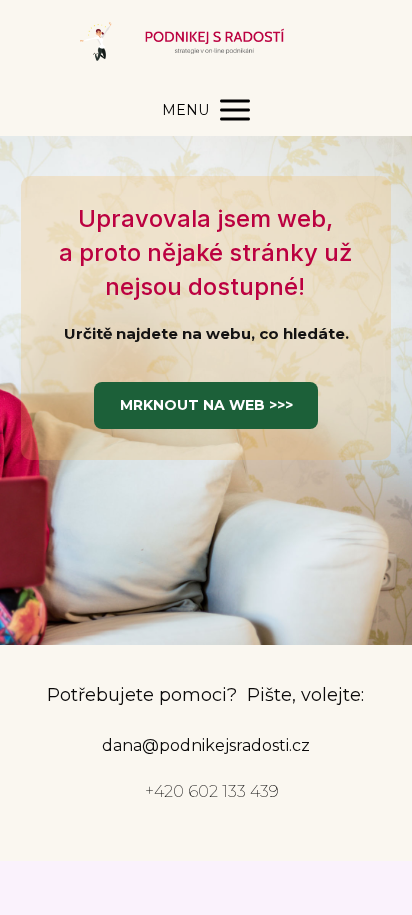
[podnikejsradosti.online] (206, 42)
